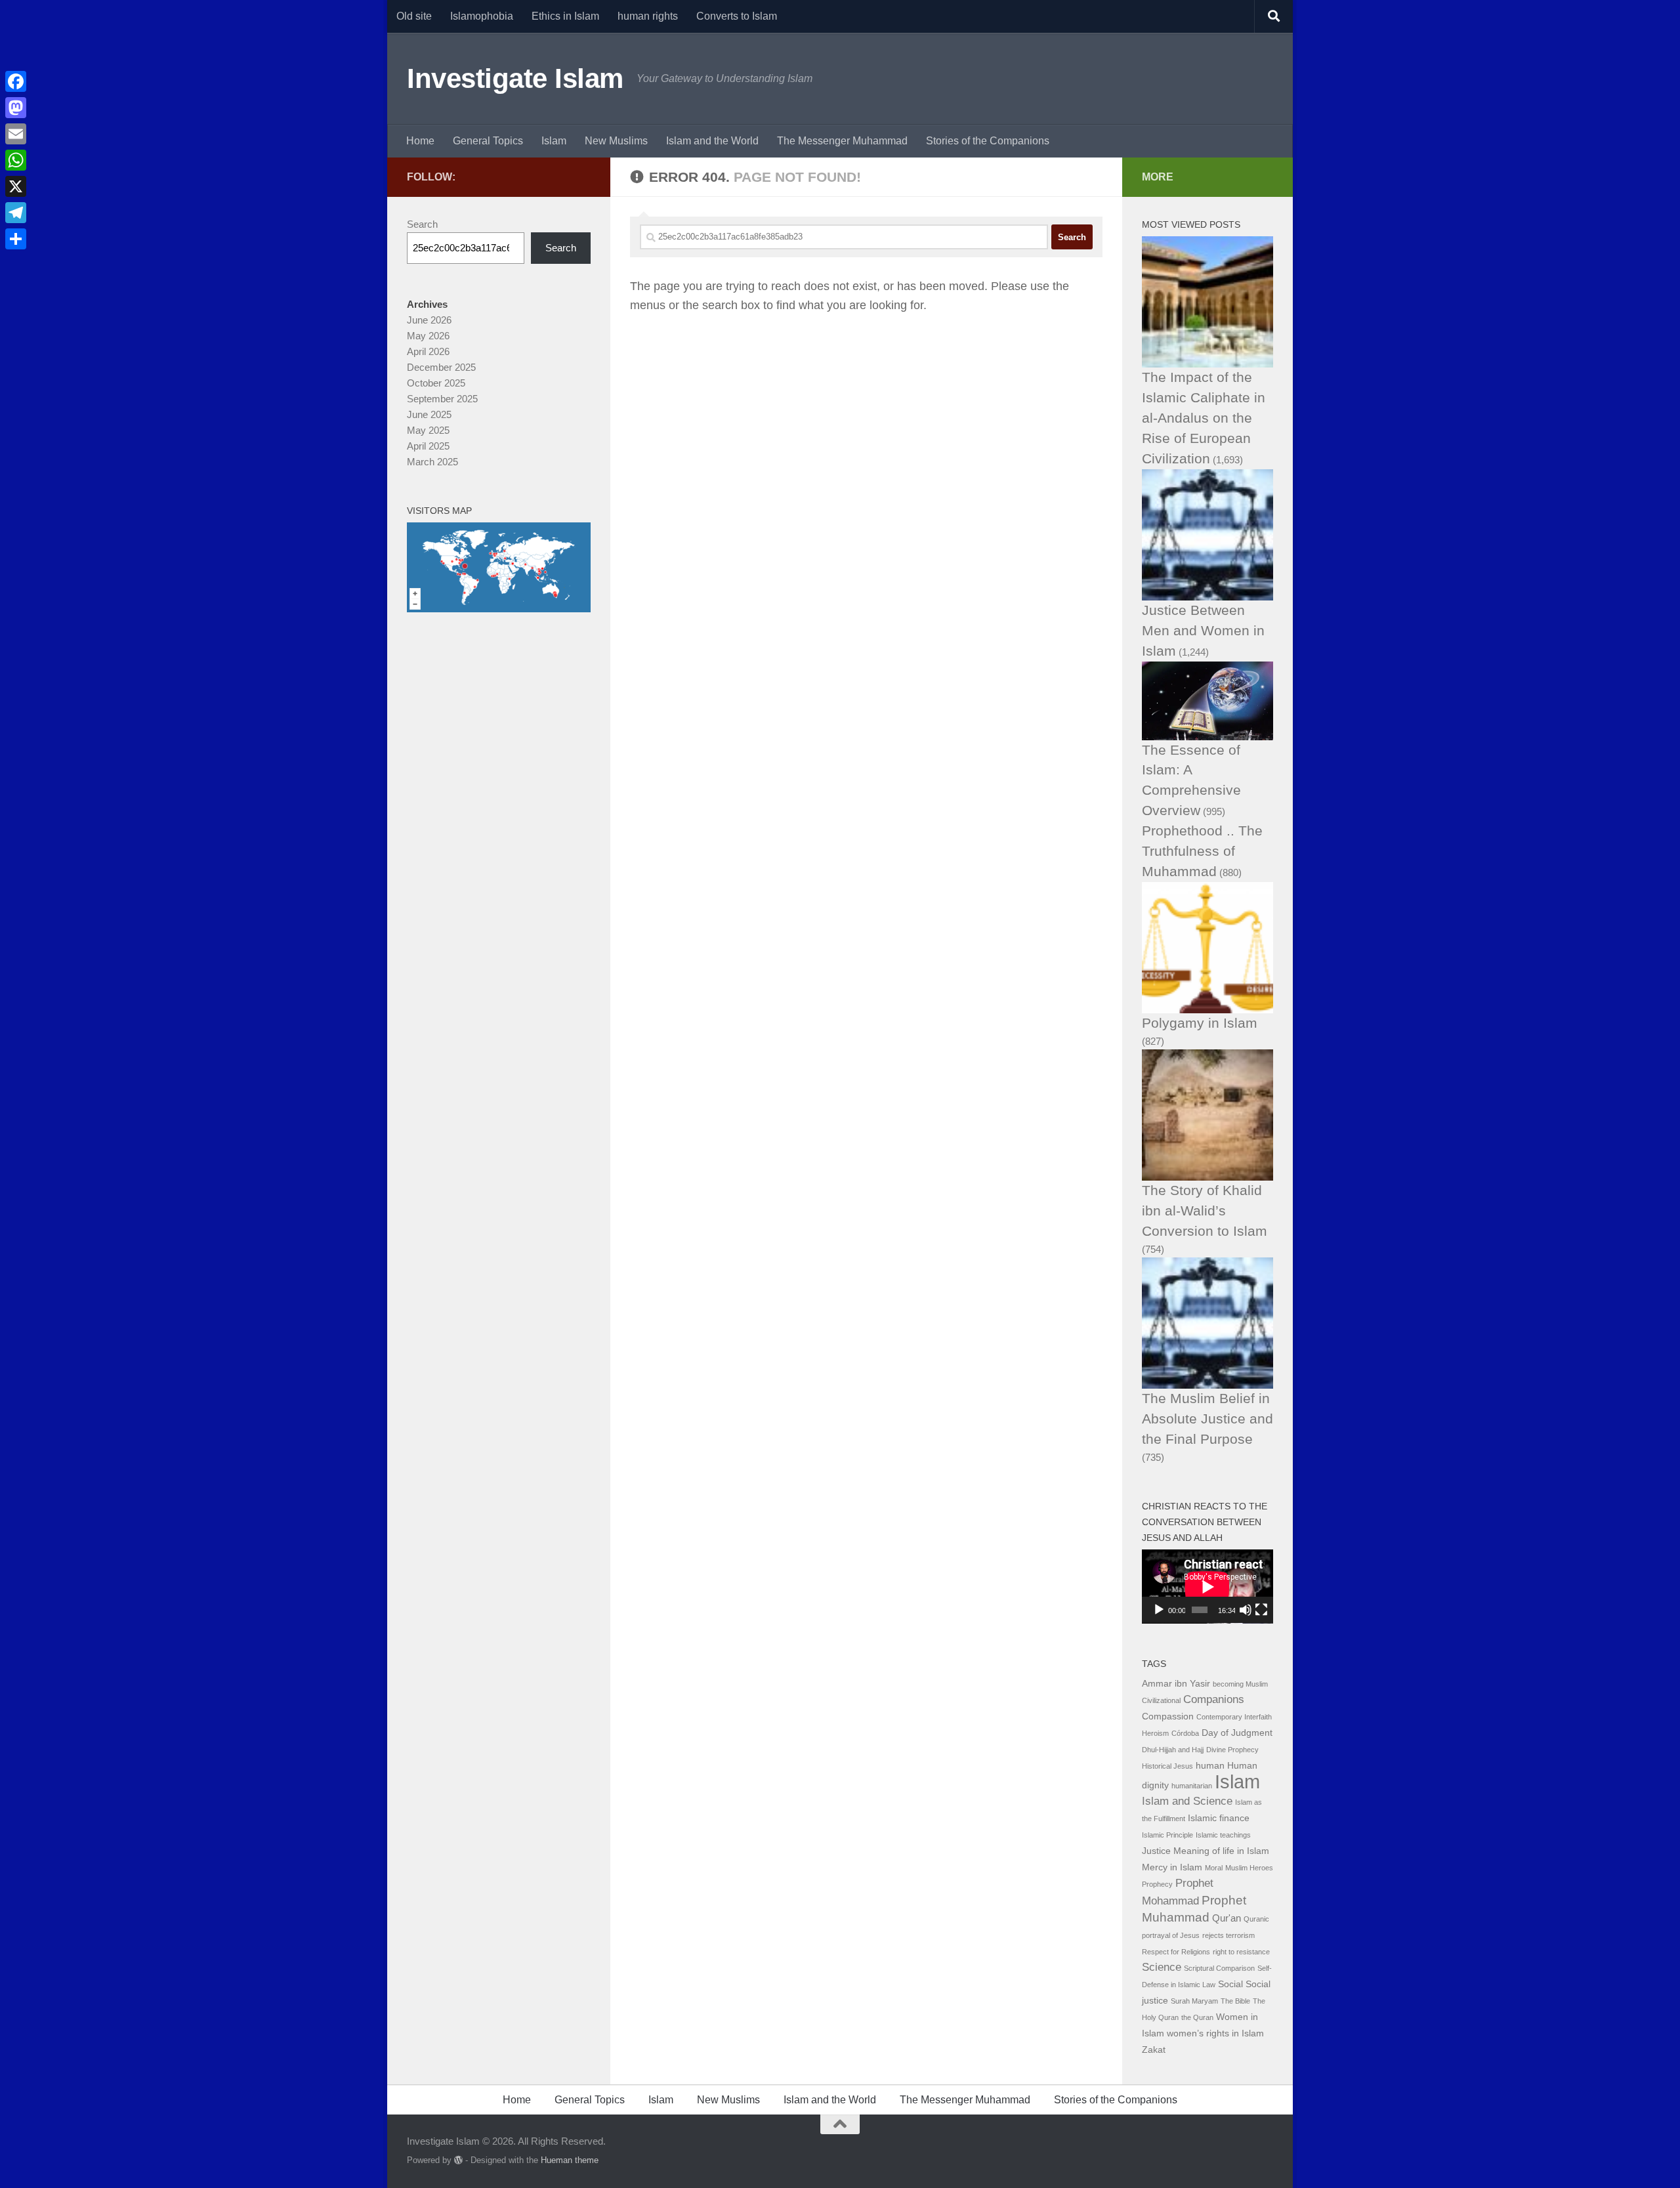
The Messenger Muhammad (842, 141)
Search (422, 224)
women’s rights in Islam (1215, 2033)
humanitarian (1192, 1786)
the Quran (1197, 2017)
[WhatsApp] (16, 160)
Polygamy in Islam (1200, 1023)
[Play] (1159, 1610)
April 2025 (428, 446)
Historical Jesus (1167, 1766)
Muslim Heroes (1249, 1868)
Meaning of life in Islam (1221, 1851)
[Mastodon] (16, 108)
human (1210, 1766)
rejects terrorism (1228, 1935)
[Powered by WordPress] (458, 2160)
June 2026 (429, 320)
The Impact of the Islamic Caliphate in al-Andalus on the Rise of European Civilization (1204, 418)
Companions (1214, 1699)
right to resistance (1241, 1952)
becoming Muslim (1240, 1684)
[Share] (16, 239)
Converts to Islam (737, 16)
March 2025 (432, 462)
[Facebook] (16, 81)
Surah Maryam (1194, 2001)
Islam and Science (1187, 1801)
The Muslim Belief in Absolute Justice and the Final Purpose (1207, 1419)
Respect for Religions (1176, 1952)
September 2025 (442, 399)
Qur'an (1227, 1918)
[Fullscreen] (1261, 1610)
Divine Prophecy (1232, 1750)
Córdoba (1185, 1733)
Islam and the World (712, 141)
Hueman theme (570, 2160)
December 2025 (441, 367)
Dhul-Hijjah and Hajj (1173, 1750)
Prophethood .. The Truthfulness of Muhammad (1202, 851)
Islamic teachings (1223, 1835)
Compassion (1168, 1716)
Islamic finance (1219, 1818)
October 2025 (436, 383)
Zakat (1154, 2050)
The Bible (1235, 2001)
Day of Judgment (1237, 1733)
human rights (648, 16)
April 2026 (428, 351)
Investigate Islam (515, 78)
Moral (1214, 1868)
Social (1230, 1984)
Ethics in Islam (565, 16)
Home (420, 141)
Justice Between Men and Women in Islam (1203, 630)
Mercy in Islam (1172, 1867)
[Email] (16, 134)
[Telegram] (16, 213)
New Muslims (616, 141)
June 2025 (429, 414)
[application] (1207, 1587)
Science (1162, 1967)
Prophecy (1157, 1884)
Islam (554, 141)
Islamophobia (482, 16)
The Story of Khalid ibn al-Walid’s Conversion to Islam (1205, 1210)
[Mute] (1246, 1610)
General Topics (488, 141)
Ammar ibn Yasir (1176, 1684)
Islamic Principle (1167, 1835)
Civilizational (1161, 1700)
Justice (1156, 1851)
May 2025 (428, 430)
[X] (16, 186)
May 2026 (428, 336)
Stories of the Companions (988, 141)
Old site (414, 16)
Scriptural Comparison (1219, 1968)
